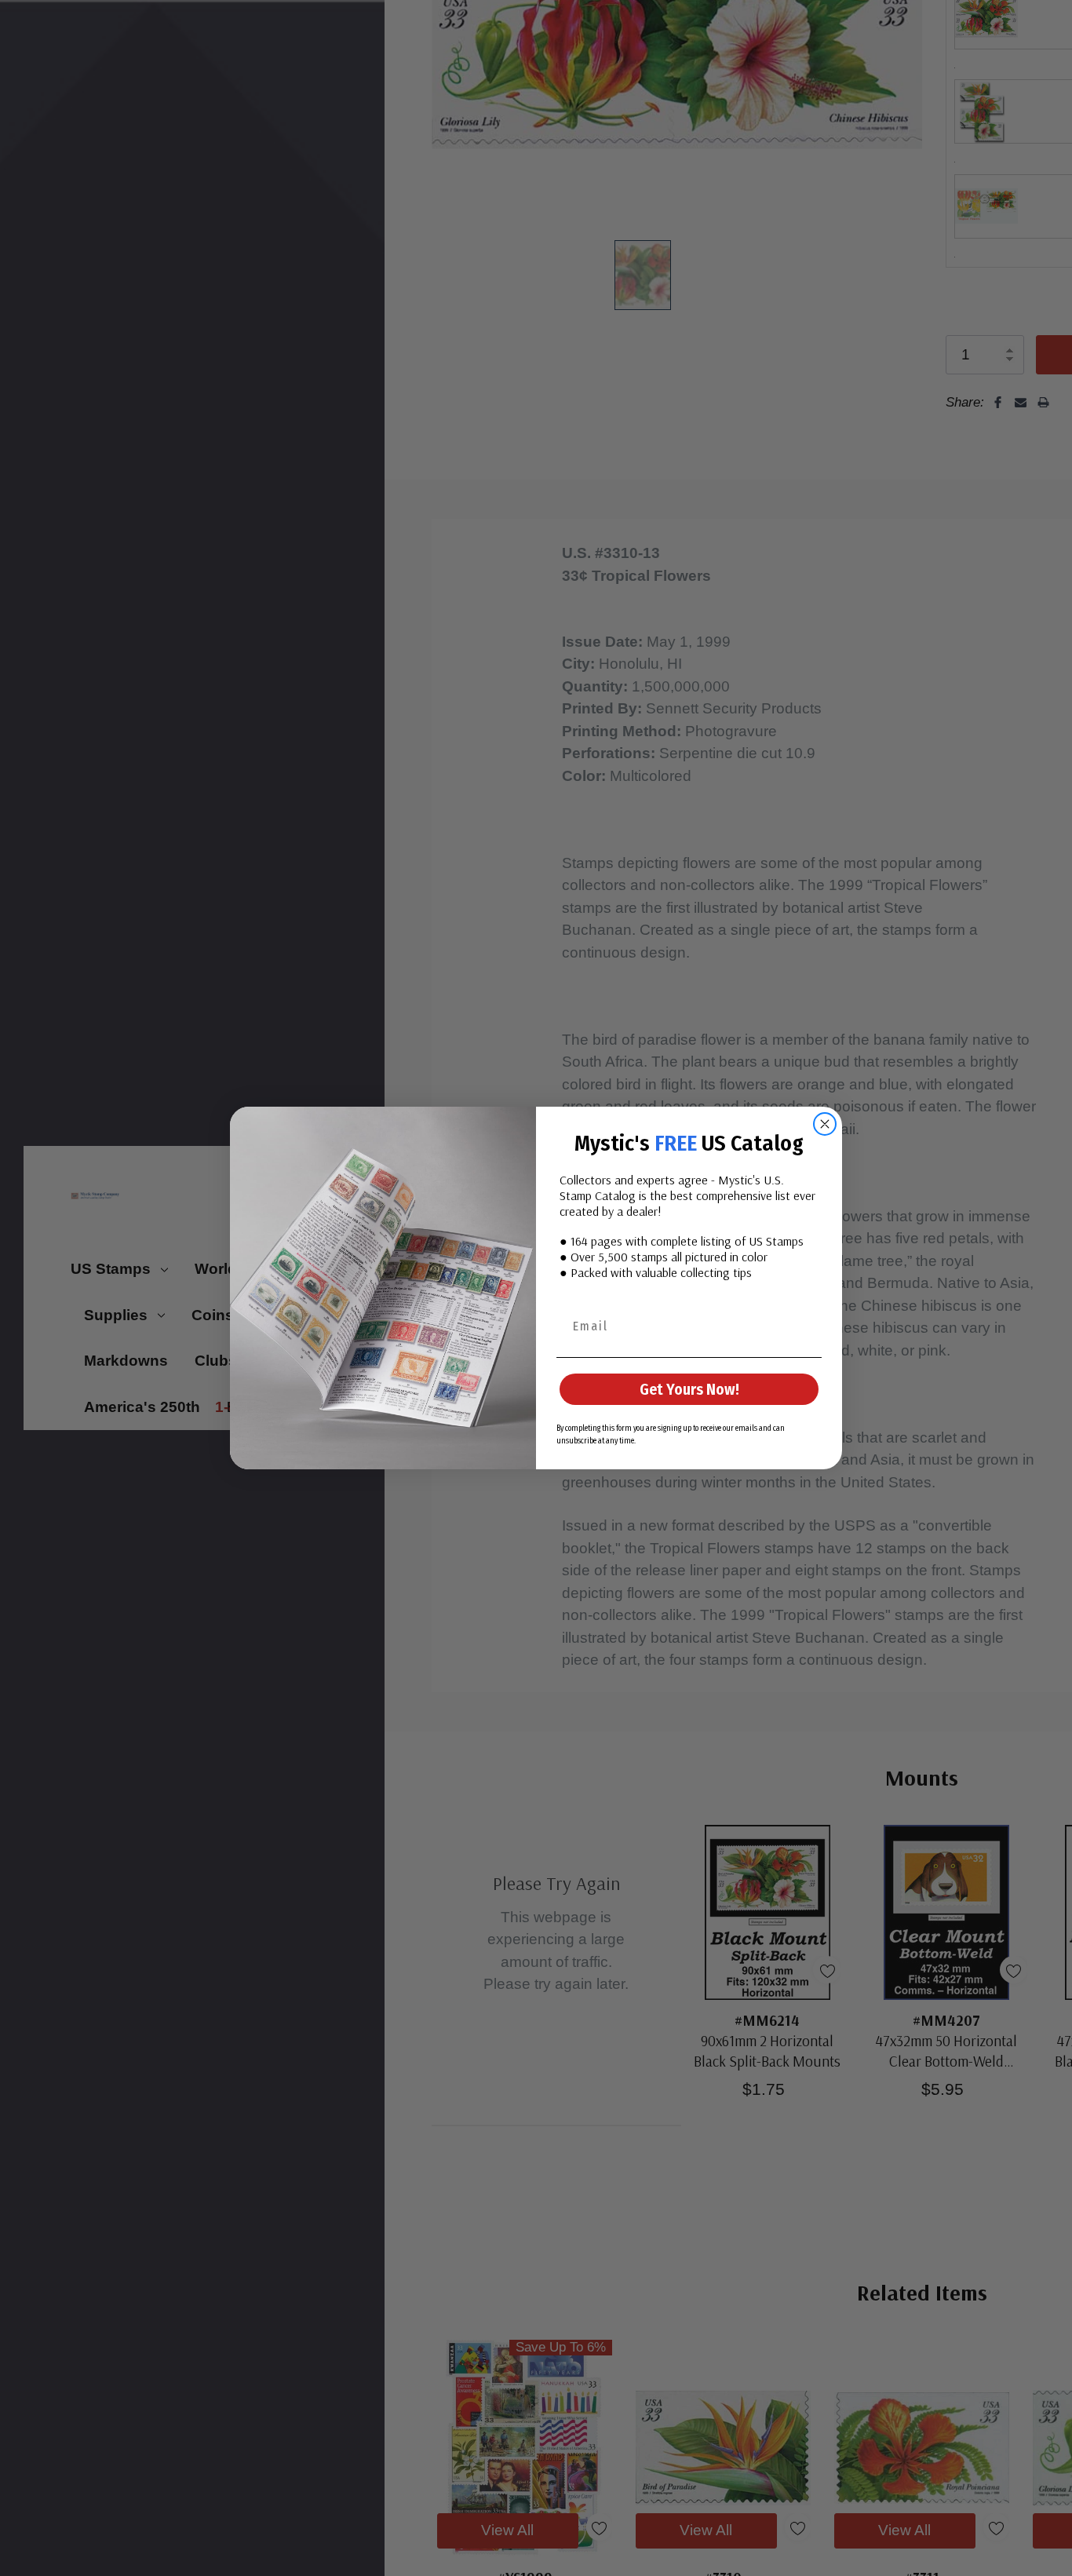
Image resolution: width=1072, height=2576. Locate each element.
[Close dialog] (825, 1124)
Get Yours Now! (689, 1389)
